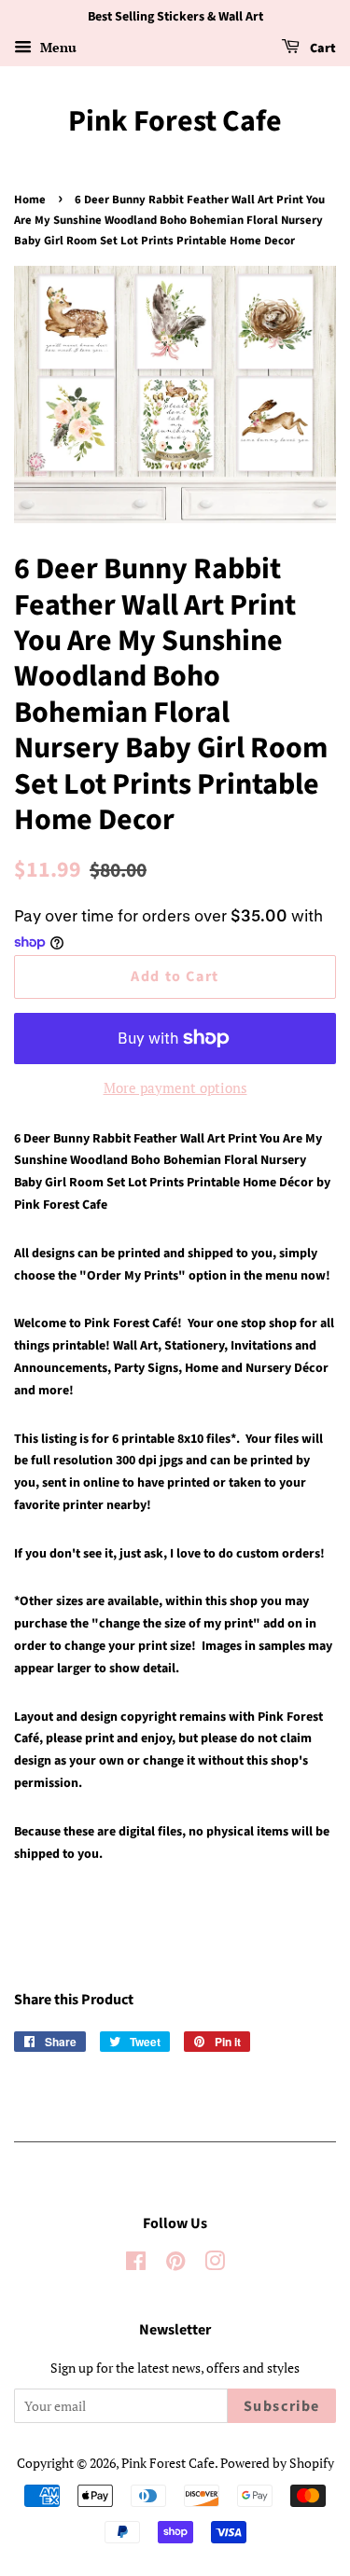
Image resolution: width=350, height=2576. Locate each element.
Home (30, 200)
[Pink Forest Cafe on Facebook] (136, 2264)
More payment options (175, 1087)
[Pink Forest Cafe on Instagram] (215, 2264)
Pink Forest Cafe (175, 121)
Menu (56, 47)
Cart (322, 48)
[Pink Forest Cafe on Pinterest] (175, 2264)
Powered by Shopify (277, 2463)
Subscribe (282, 2406)
